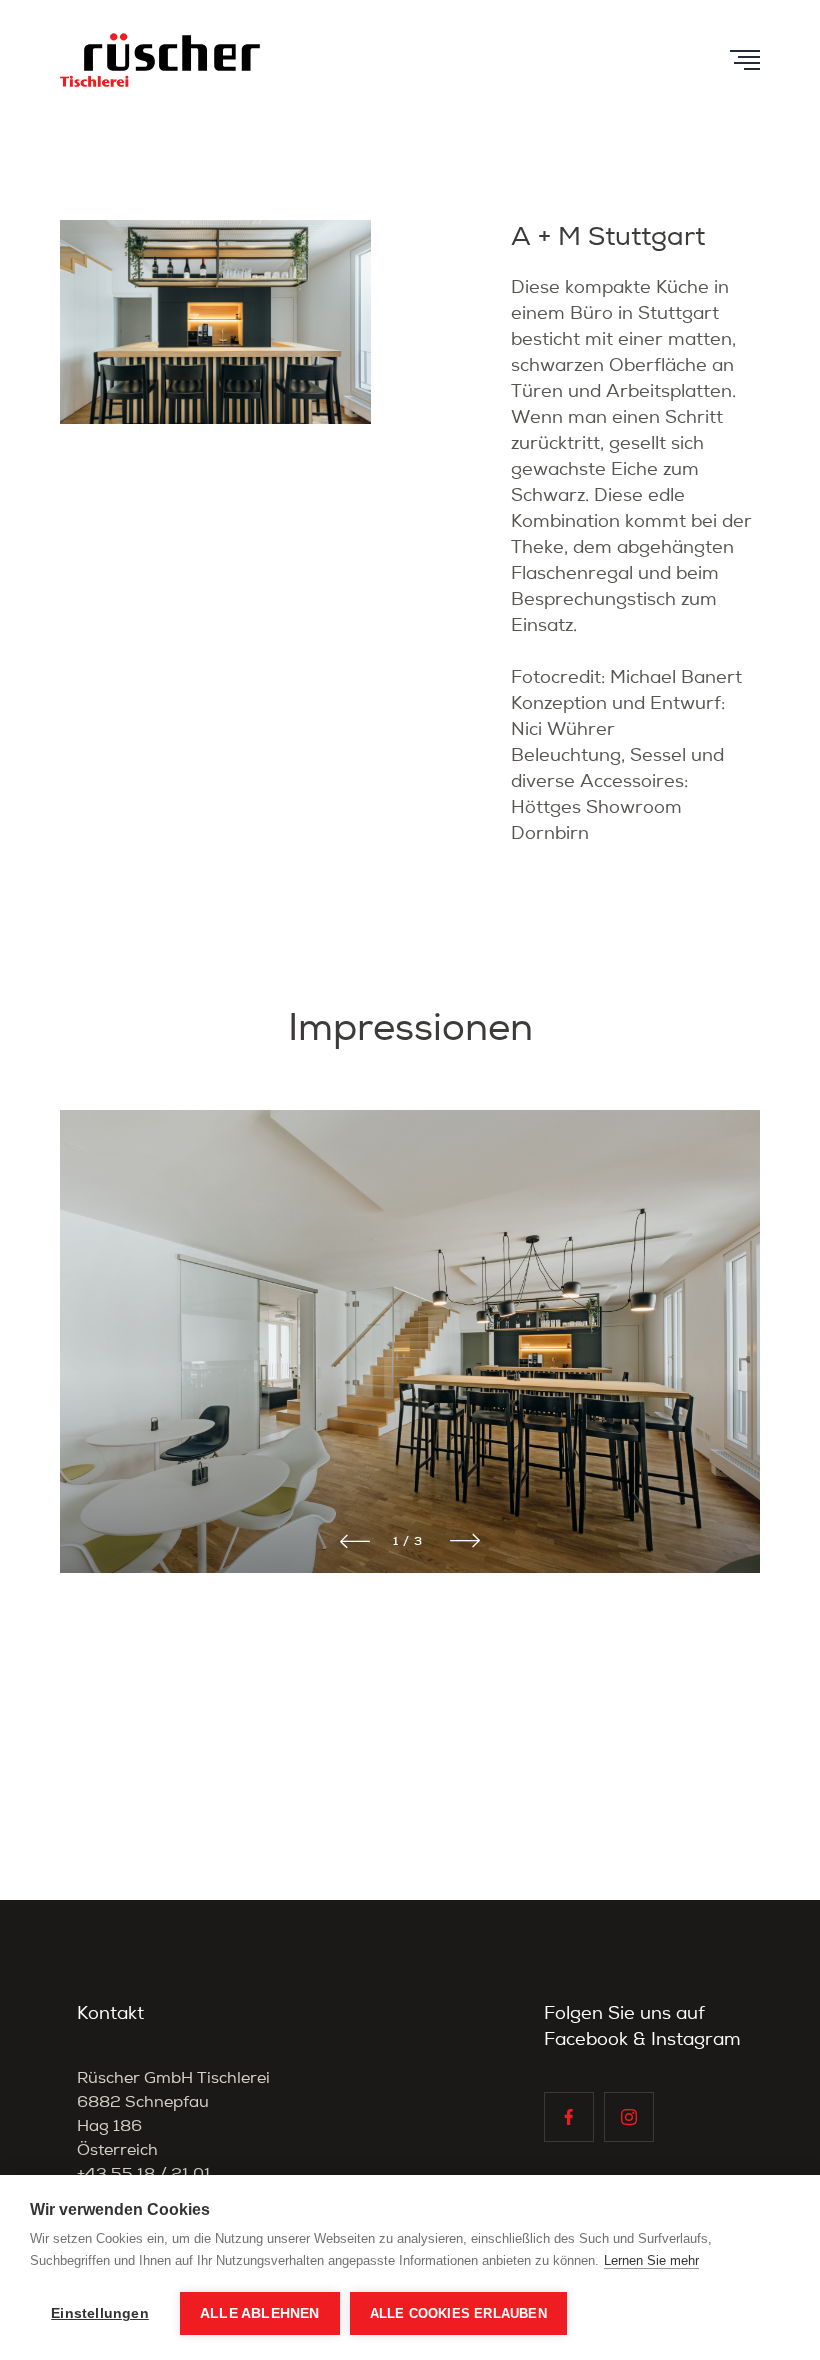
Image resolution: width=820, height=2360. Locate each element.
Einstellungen (100, 2313)
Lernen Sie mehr (651, 2260)
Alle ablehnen (260, 2313)
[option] (410, 1369)
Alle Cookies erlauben (458, 2313)
